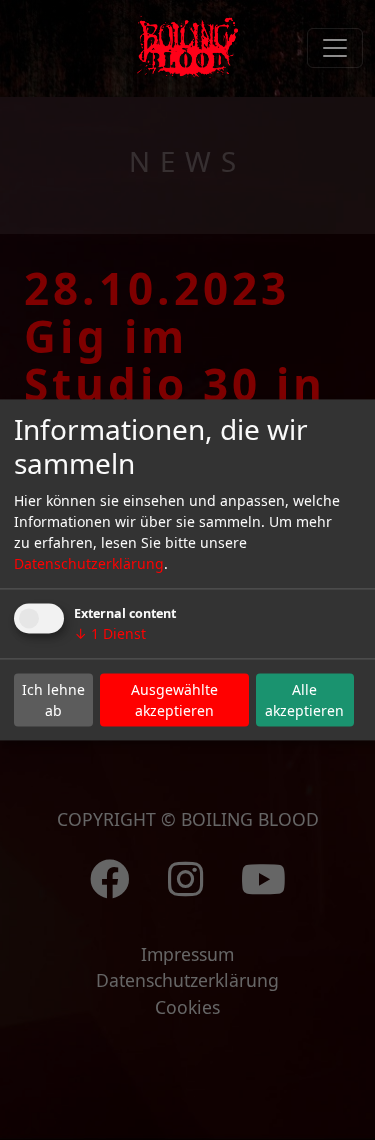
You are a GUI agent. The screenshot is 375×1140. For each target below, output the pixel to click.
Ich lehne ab (53, 700)
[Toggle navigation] (335, 48)
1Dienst (110, 633)
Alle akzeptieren (304, 700)
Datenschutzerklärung (89, 563)
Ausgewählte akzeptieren (174, 700)
